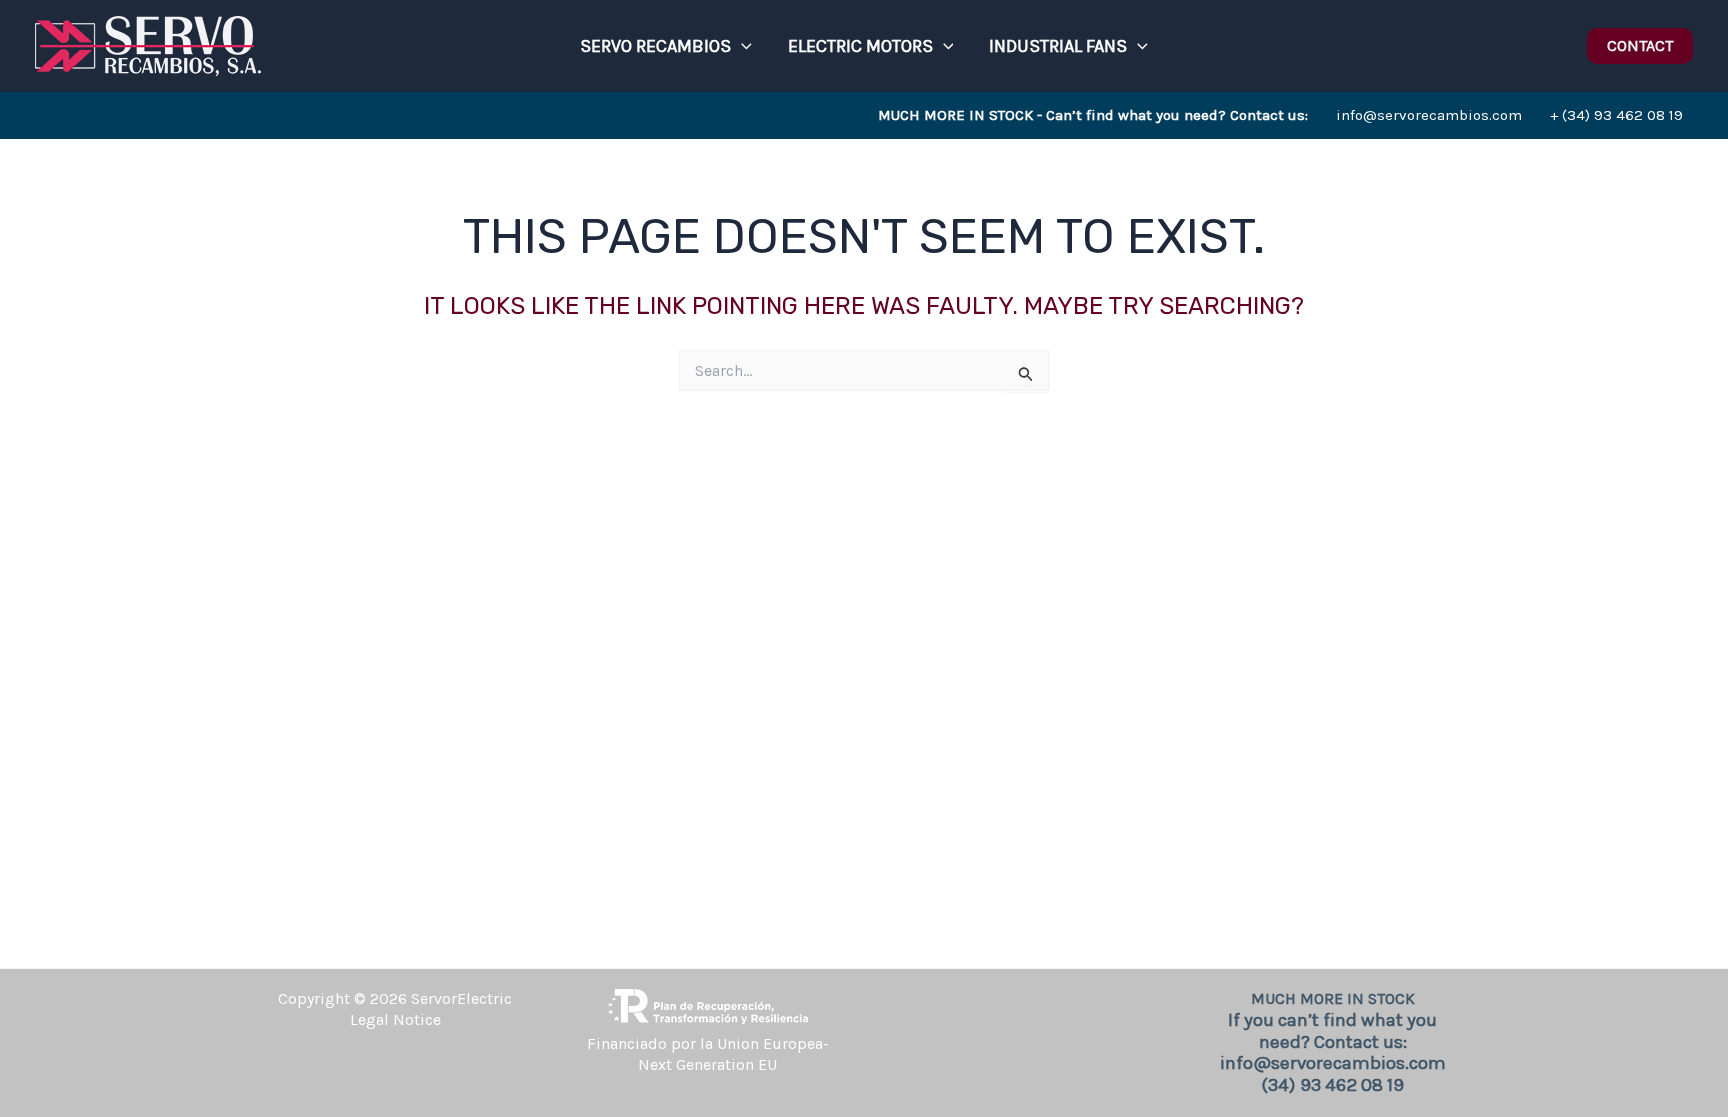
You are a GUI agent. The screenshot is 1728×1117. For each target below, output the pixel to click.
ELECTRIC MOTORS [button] (860, 46)
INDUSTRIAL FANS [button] (1058, 46)
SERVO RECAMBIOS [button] (655, 46)
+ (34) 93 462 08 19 (1616, 115)
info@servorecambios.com (1200, 115)
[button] (741, 46)
